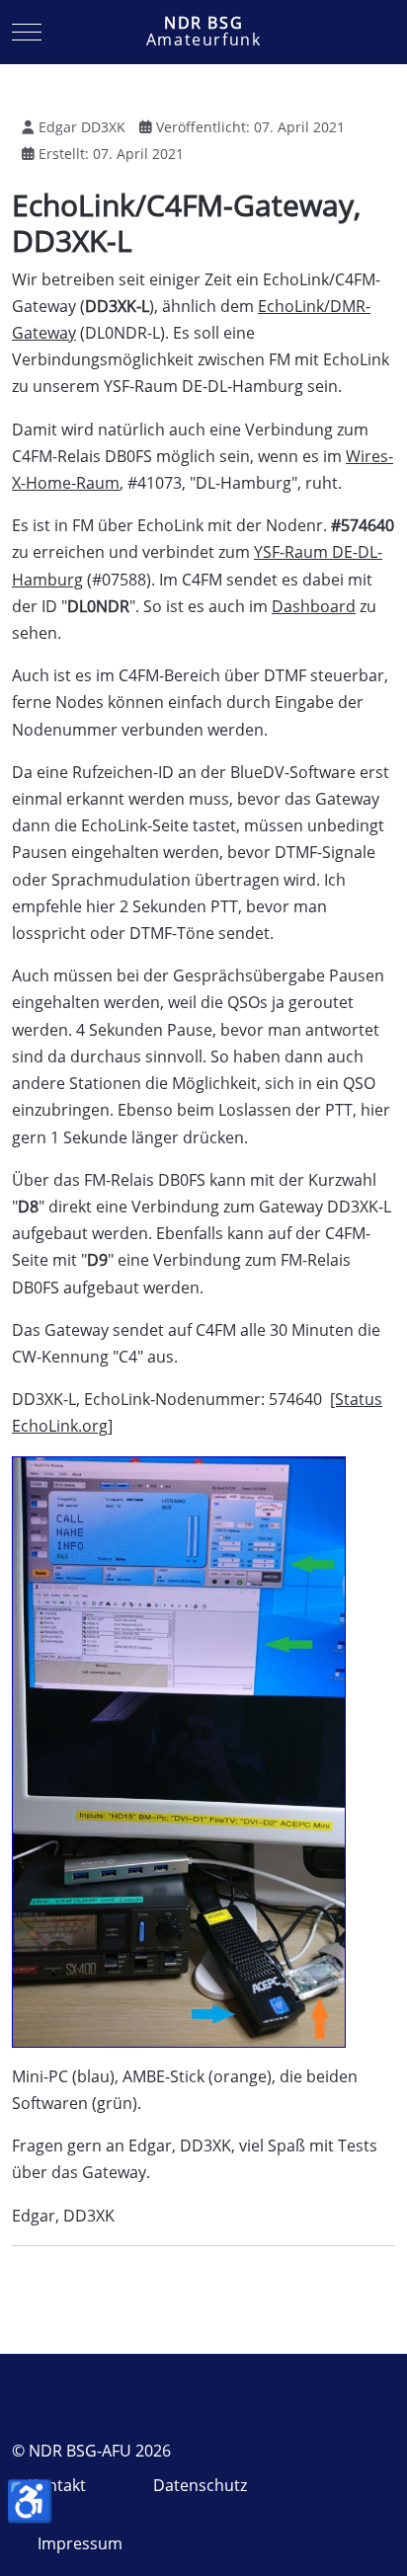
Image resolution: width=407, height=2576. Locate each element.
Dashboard (314, 606)
